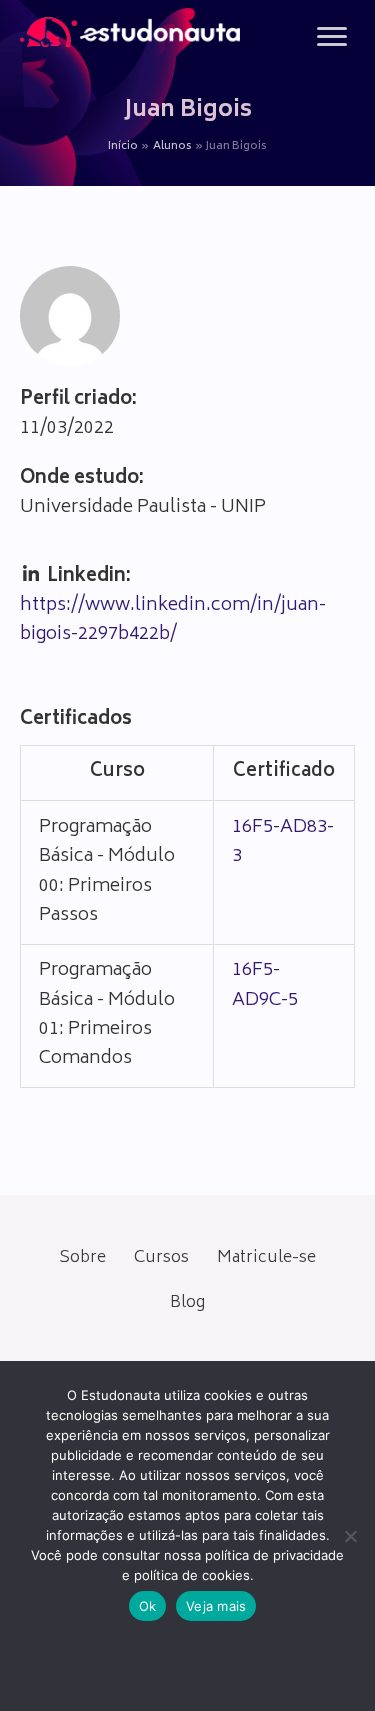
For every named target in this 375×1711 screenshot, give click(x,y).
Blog (187, 1303)
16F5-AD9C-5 (265, 985)
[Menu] (332, 37)
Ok (148, 1606)
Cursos (161, 1258)
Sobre (82, 1258)
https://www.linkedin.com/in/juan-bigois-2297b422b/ (173, 620)
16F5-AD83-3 (283, 842)
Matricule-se (266, 1258)
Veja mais (216, 1606)
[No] (350, 1536)
